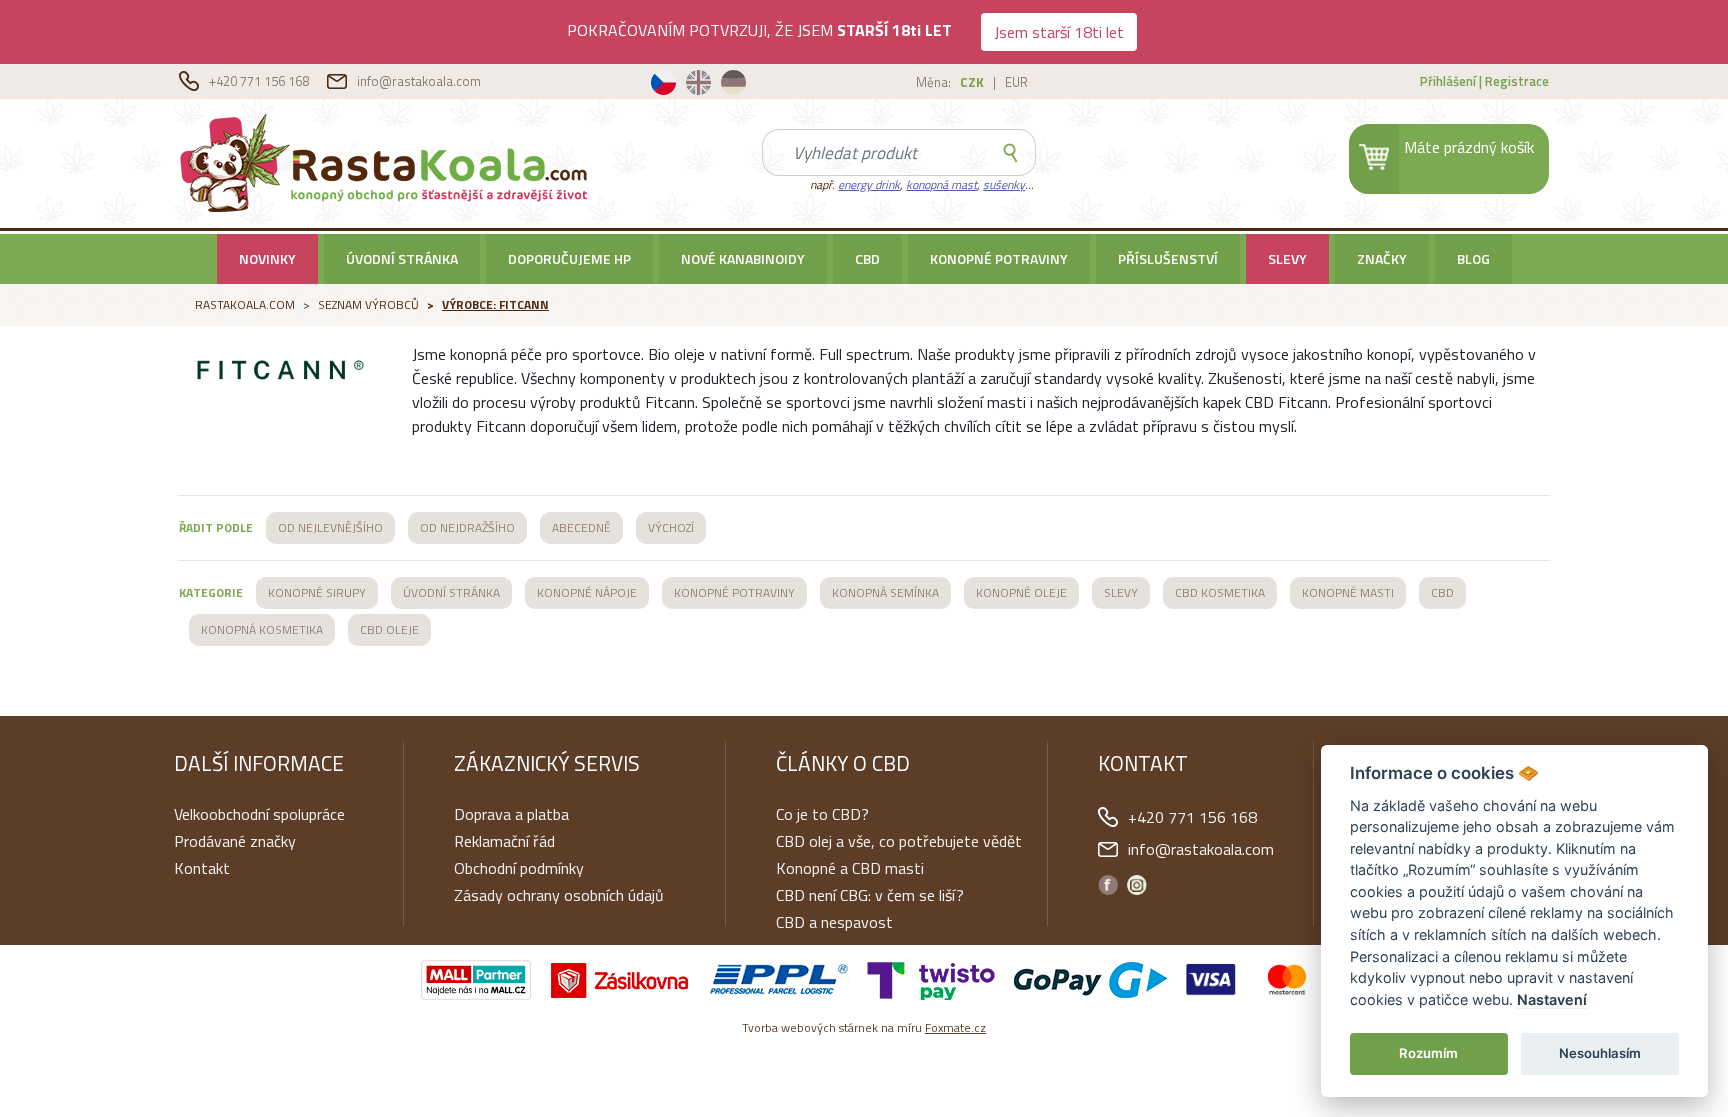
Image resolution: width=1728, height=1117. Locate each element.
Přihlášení (1448, 81)
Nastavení (1552, 999)
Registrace (1517, 81)
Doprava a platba (511, 814)
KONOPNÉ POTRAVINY (734, 592)
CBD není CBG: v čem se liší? (870, 895)
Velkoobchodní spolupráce (259, 814)
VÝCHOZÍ (671, 527)
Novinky (267, 258)
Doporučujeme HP (569, 258)
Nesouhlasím (1600, 1053)
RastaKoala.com (387, 162)
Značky (1382, 258)
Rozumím (1428, 1053)
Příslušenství (1168, 258)
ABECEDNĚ (581, 527)
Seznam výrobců (368, 304)
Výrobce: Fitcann (495, 304)
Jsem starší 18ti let (1059, 32)
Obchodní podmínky (519, 868)
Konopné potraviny (999, 258)
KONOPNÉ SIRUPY (317, 592)
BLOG (1473, 258)
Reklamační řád (504, 841)
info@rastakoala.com (419, 81)
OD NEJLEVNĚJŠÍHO (330, 527)
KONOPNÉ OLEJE (1021, 592)
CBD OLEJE (389, 629)
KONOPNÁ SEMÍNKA (885, 592)
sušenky (1004, 184)
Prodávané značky (235, 841)
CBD (867, 258)
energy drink (869, 184)
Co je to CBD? (822, 814)
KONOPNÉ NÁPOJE (587, 592)
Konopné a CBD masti (850, 868)
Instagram (1137, 885)
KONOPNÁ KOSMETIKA (262, 629)
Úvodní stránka (402, 258)
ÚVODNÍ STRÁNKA (451, 592)
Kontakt (202, 868)
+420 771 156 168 (260, 81)
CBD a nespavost (834, 922)
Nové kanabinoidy (743, 258)
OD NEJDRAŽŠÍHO (467, 527)
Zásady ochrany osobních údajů (559, 895)
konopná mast (941, 184)
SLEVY (1287, 258)
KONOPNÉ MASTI (1348, 592)
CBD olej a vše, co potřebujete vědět (899, 841)
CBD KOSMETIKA (1220, 592)
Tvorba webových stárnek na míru (864, 1027)
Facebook (1108, 885)
